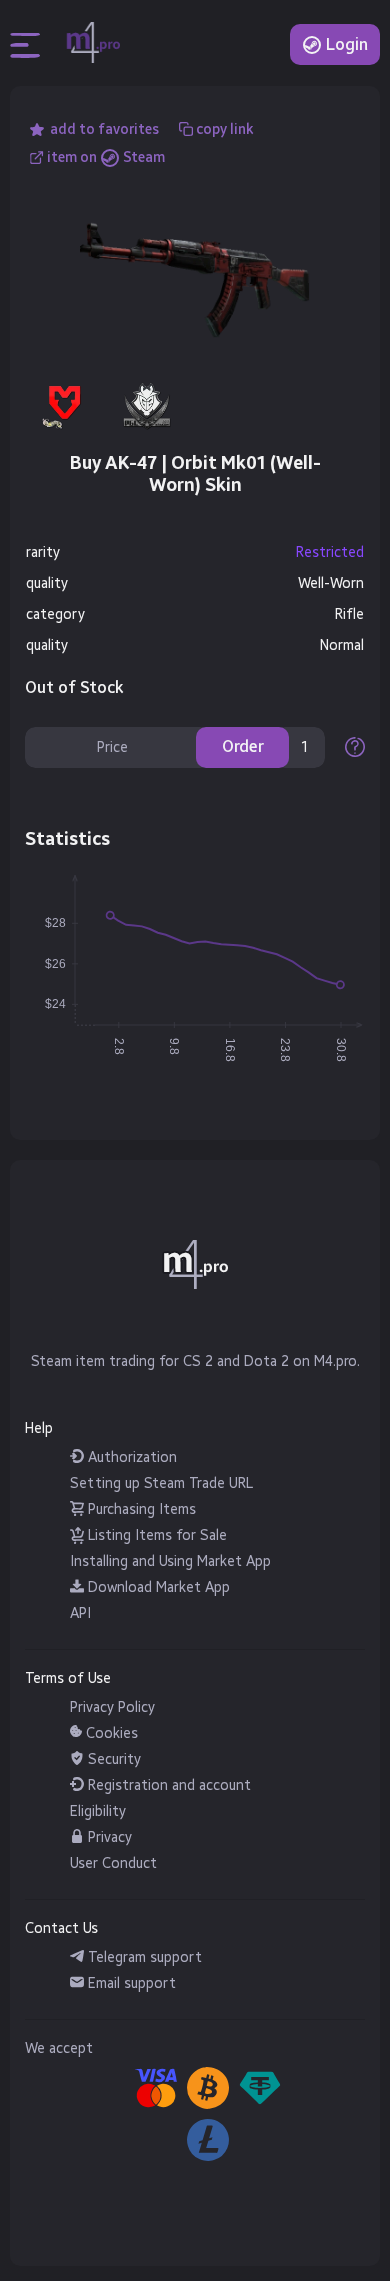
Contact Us (61, 1928)
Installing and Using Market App (170, 1561)
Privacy (108, 1837)
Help (39, 1428)
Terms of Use (68, 1678)
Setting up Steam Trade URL (161, 1483)
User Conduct (113, 1863)
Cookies (110, 1733)
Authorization (130, 1457)
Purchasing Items (140, 1509)
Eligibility (98, 1811)
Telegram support (143, 1957)
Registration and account (167, 1785)
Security (112, 1759)
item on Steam (106, 157)
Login (345, 44)
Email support (130, 1983)
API (80, 1613)
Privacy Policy (112, 1707)
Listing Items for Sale (155, 1535)
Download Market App (157, 1587)
